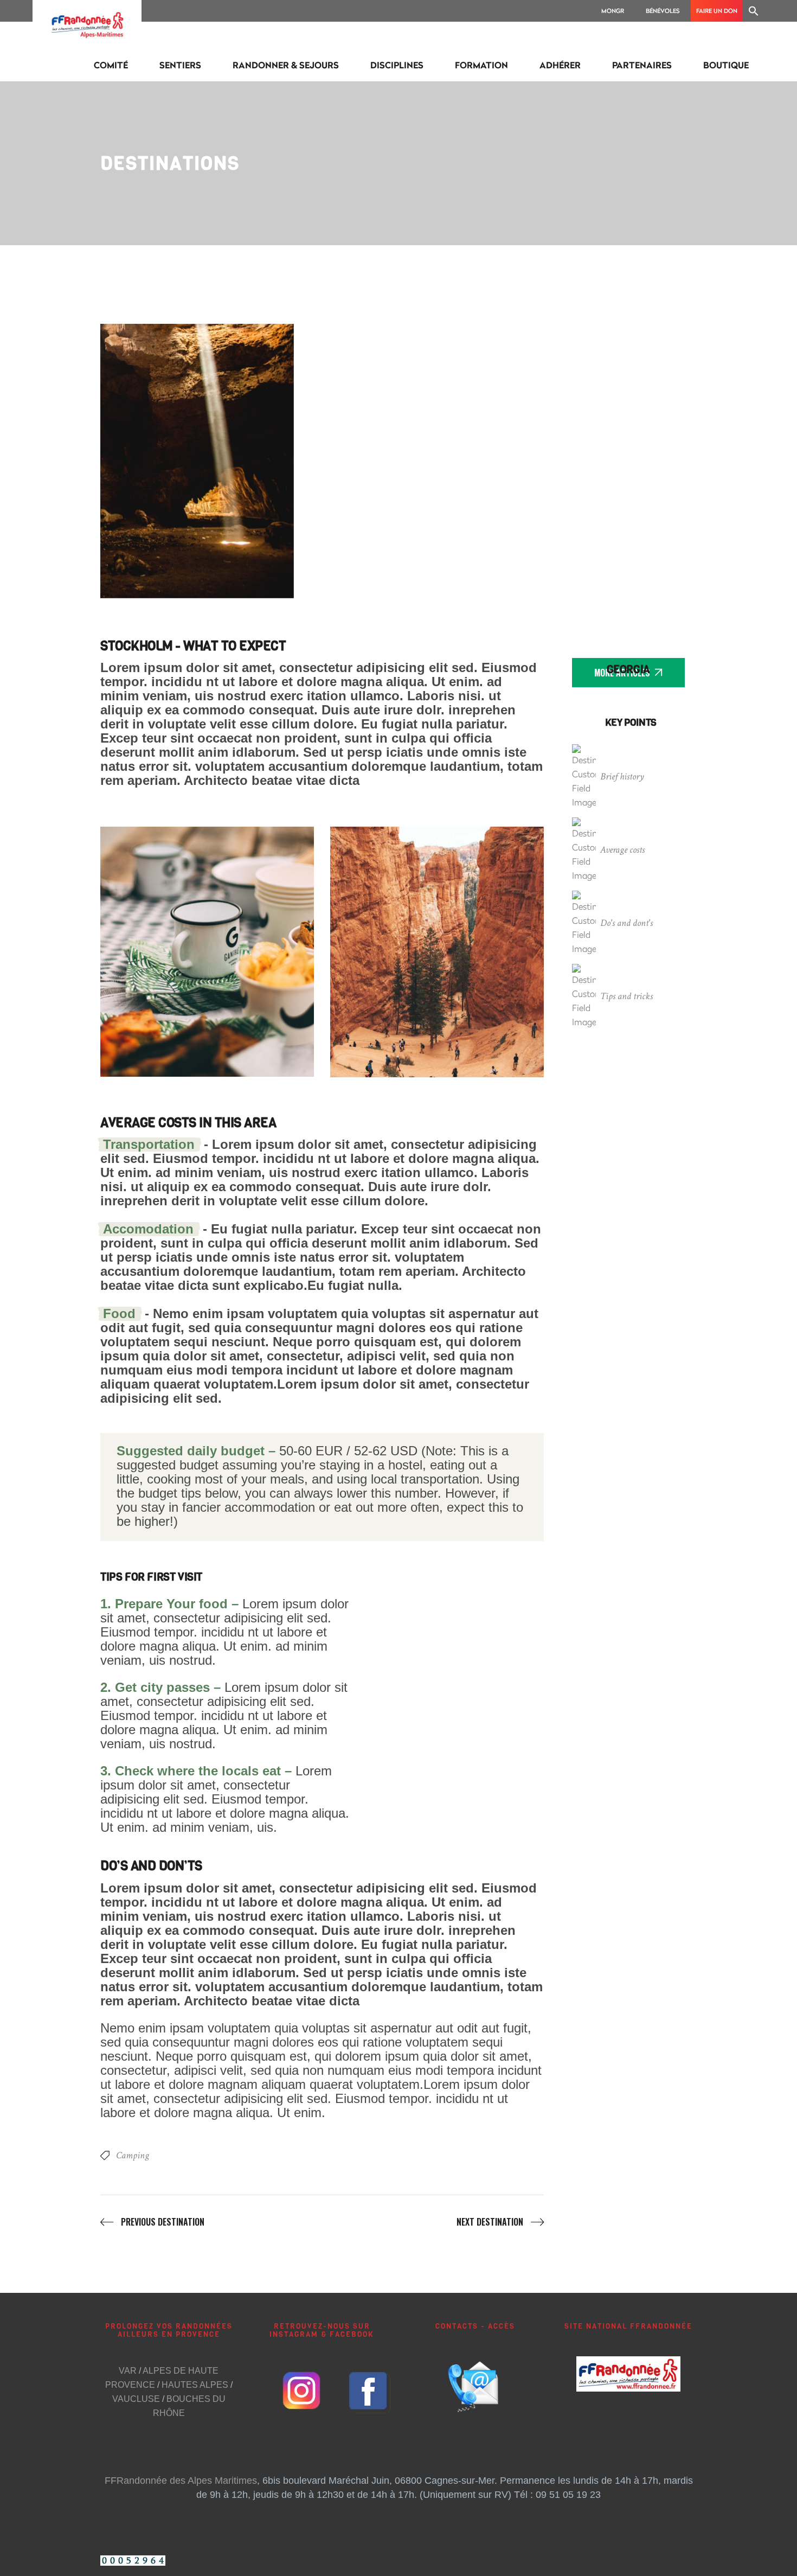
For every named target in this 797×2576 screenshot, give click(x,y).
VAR (128, 2371)
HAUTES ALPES (195, 2385)
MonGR (613, 11)
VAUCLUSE (136, 2399)
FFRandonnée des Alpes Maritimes (181, 2481)
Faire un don (717, 11)
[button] (754, 11)
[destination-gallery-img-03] (600, 461)
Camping (133, 2155)
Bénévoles (663, 11)
